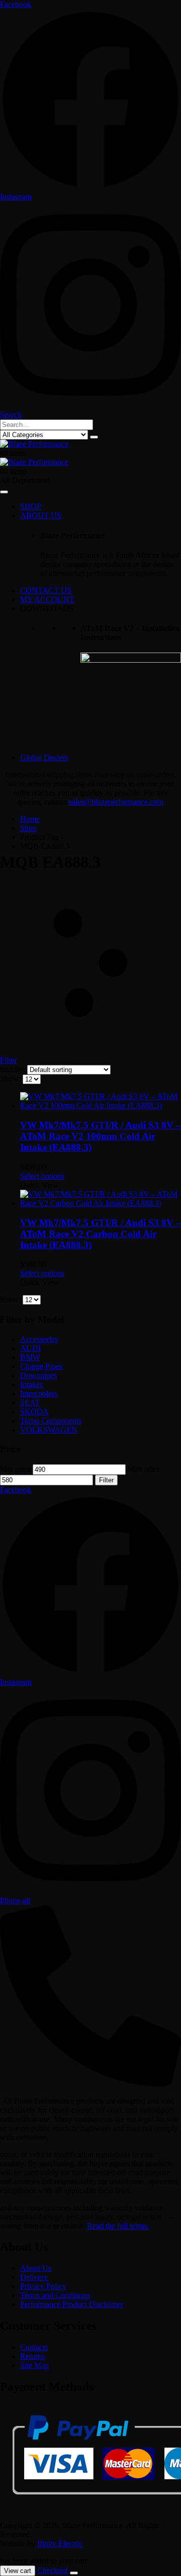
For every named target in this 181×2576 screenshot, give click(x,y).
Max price (144, 1469)
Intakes (31, 1384)
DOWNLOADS (47, 609)
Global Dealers (44, 758)
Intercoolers (39, 1393)
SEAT (30, 1403)
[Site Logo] (34, 444)
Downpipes (38, 1375)
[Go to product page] (101, 1101)
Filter (106, 1480)
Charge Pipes (41, 1366)
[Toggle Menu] (4, 492)
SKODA (34, 1412)
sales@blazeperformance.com (116, 802)
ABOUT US (41, 515)
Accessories (39, 1339)
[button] (11, 415)
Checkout (53, 2570)
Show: (11, 1079)
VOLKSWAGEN (49, 1430)
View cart (18, 2571)
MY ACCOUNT (47, 599)
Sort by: (14, 1069)
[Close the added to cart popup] (74, 2573)
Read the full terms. (118, 2226)
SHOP (31, 506)
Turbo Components (51, 1421)
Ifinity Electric (60, 2544)
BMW (30, 1357)
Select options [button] (42, 1176)
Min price (15, 1469)
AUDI (30, 1348)
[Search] (94, 437)
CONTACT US (46, 590)
